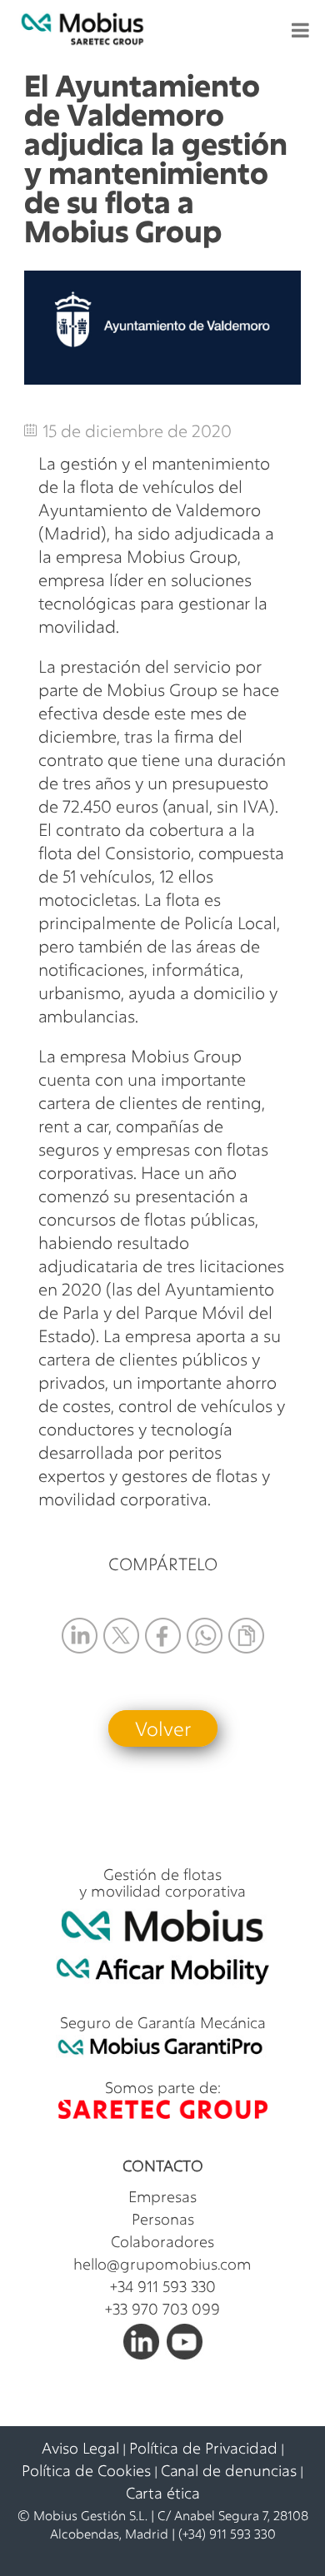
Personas (163, 2219)
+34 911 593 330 (163, 2286)
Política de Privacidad (203, 2448)
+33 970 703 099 (162, 2309)
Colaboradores (162, 2241)
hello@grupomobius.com (162, 2264)
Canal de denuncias (229, 2470)
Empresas (162, 2196)
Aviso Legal (80, 2448)
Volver (163, 1728)
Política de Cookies (86, 2470)
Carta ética (163, 2493)
